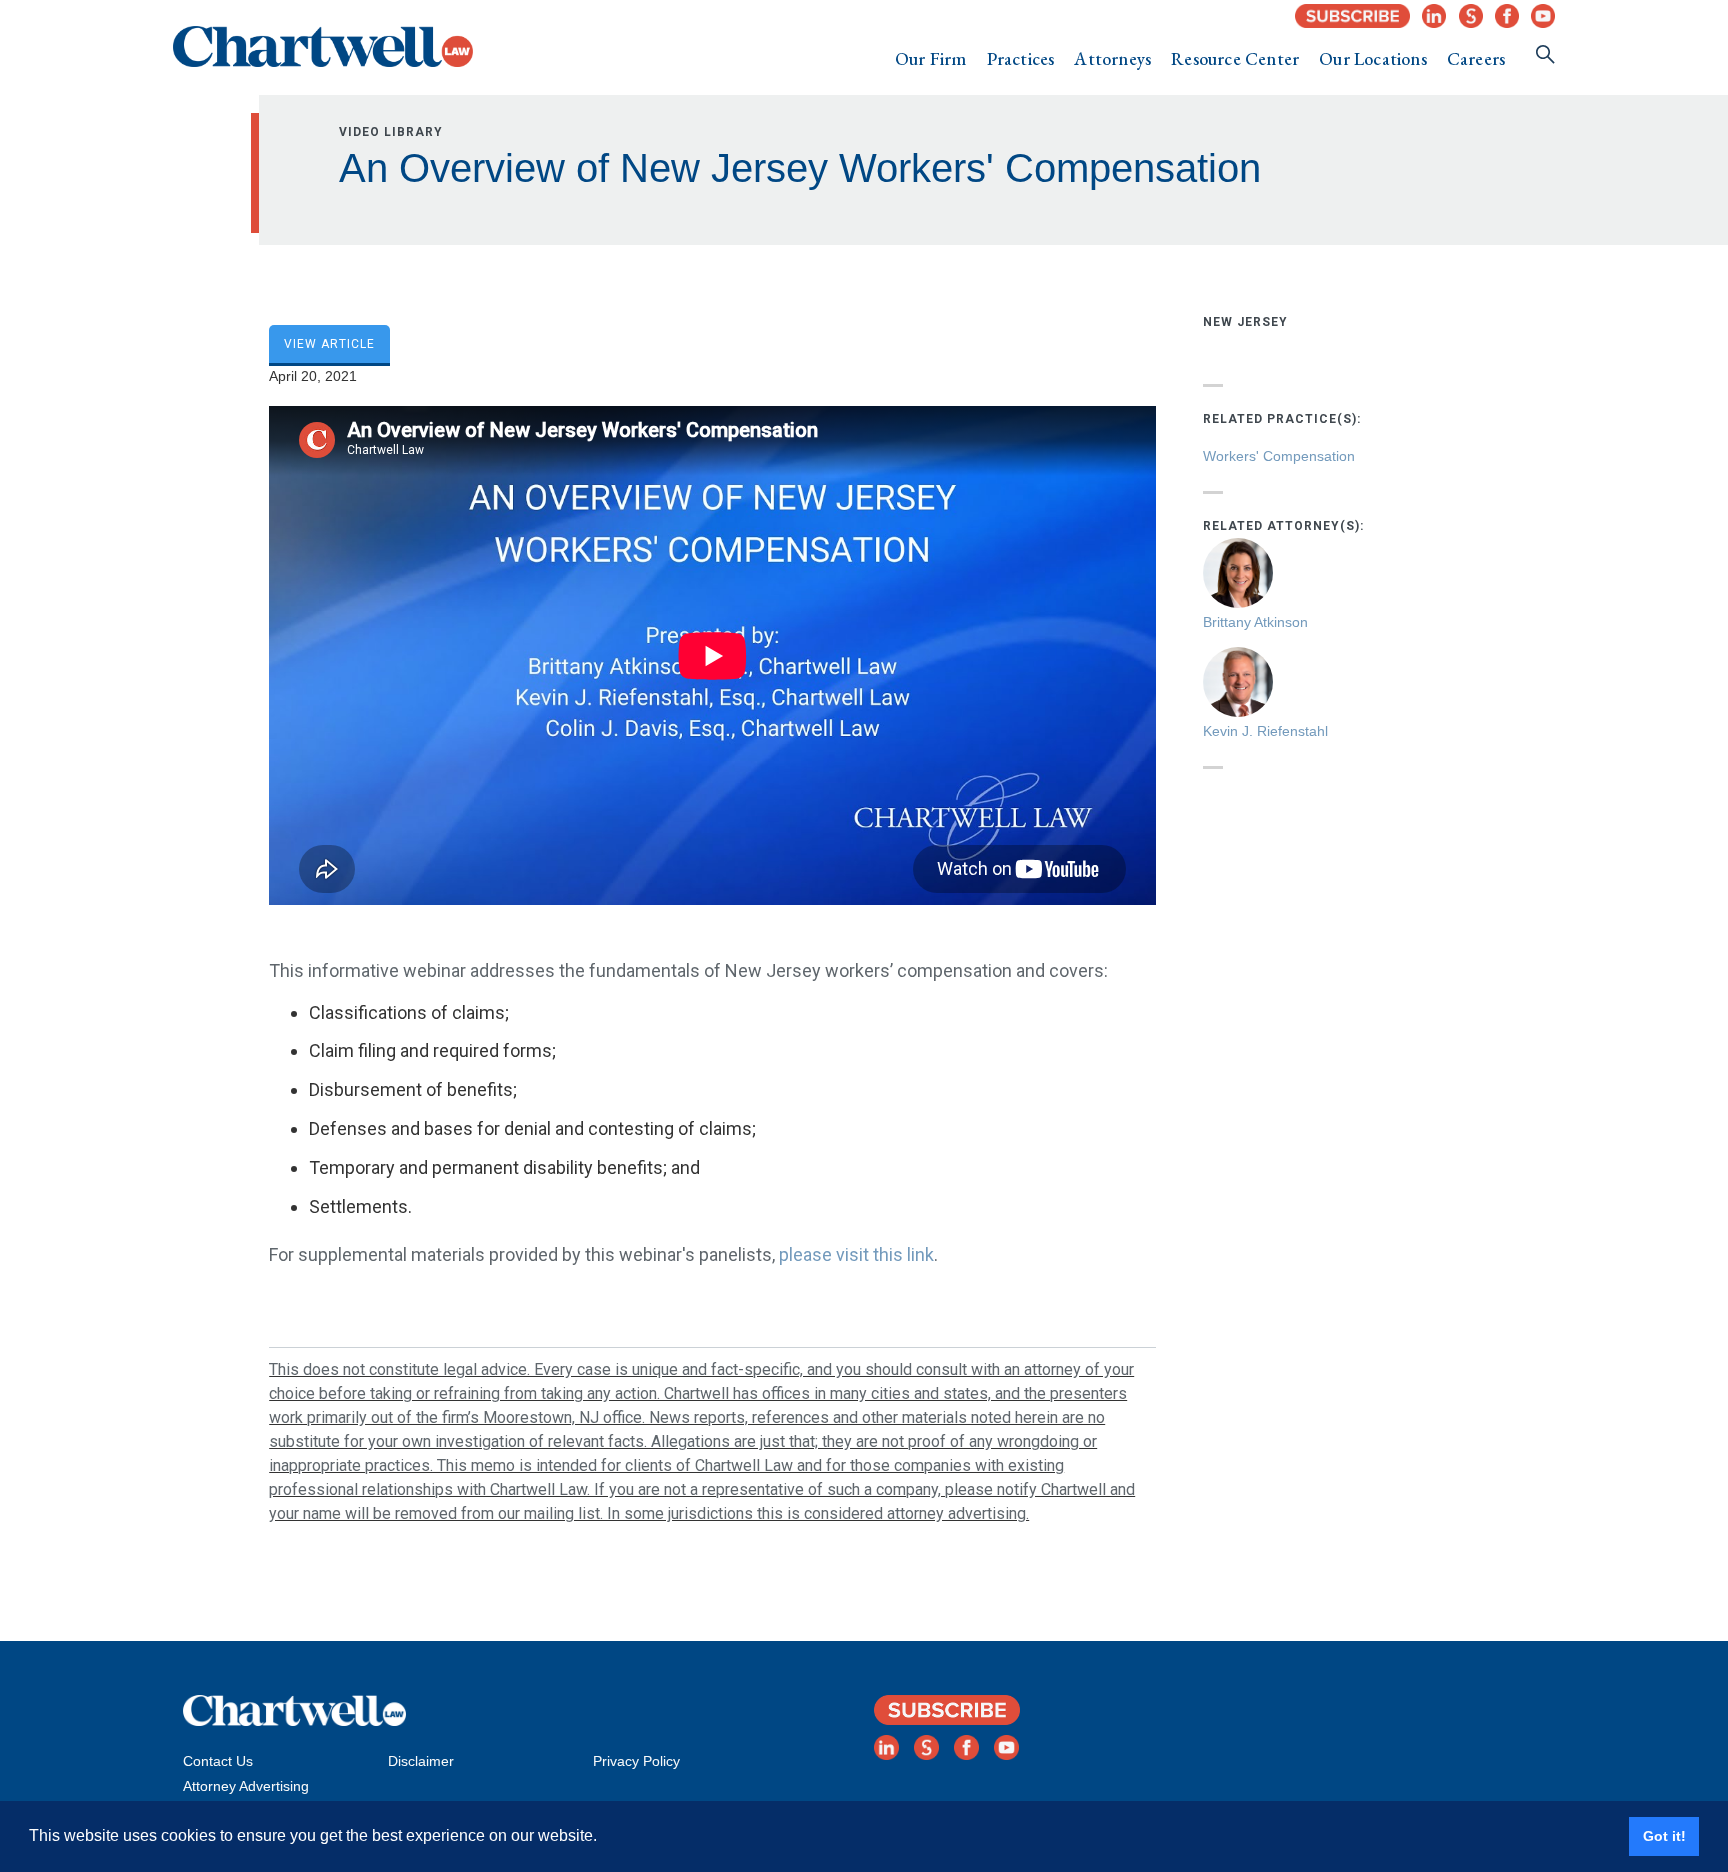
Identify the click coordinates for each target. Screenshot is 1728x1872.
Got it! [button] (1664, 1836)
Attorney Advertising (246, 1786)
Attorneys (1112, 58)
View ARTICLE (329, 344)
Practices (1021, 58)
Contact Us (218, 1761)
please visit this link (856, 1254)
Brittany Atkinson (1255, 622)
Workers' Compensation (1279, 456)
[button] (931, 59)
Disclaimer (421, 1761)
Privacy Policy (636, 1761)
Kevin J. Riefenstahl (1265, 731)
